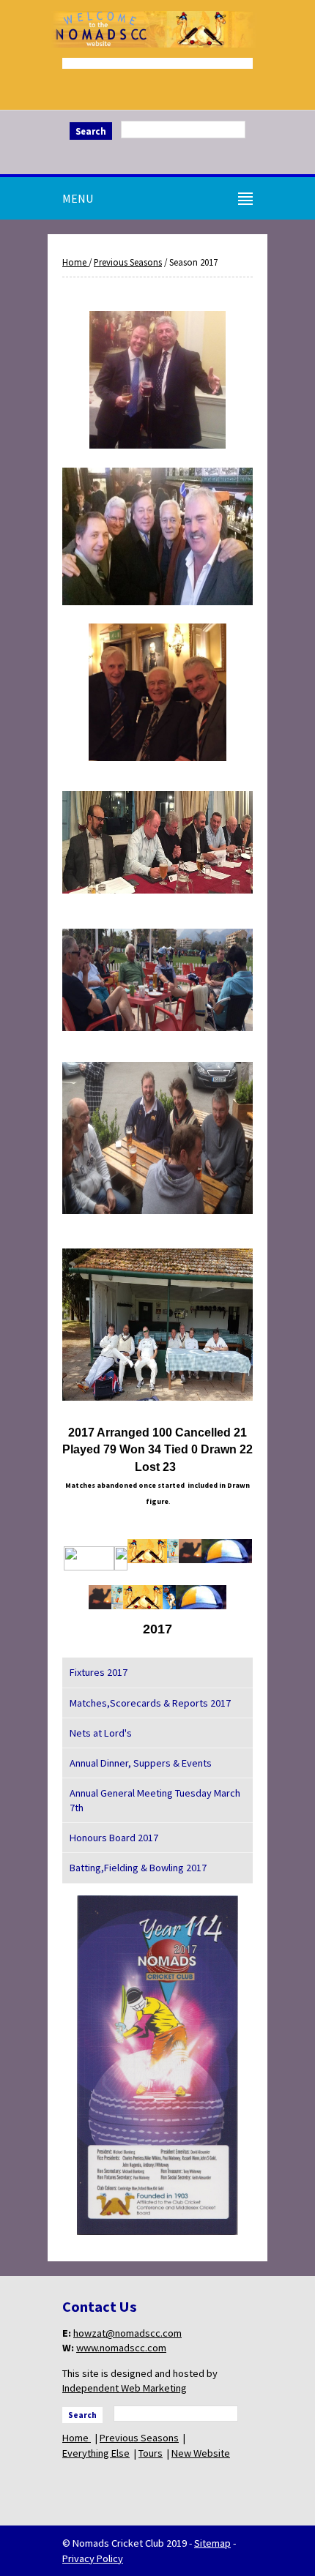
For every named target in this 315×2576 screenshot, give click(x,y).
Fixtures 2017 (99, 1672)
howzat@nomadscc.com (127, 2333)
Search (91, 131)
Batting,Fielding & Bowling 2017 (138, 1868)
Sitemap (212, 2543)
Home (75, 262)
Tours (151, 2453)
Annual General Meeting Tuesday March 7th (155, 1800)
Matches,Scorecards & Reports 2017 (150, 1703)
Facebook (157, 155)
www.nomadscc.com (121, 2348)
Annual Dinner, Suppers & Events (141, 1763)
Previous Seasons (128, 262)
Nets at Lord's (101, 1733)
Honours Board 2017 (114, 1838)
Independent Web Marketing (125, 2388)
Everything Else (96, 2453)
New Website (201, 2453)
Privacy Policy (93, 2558)
